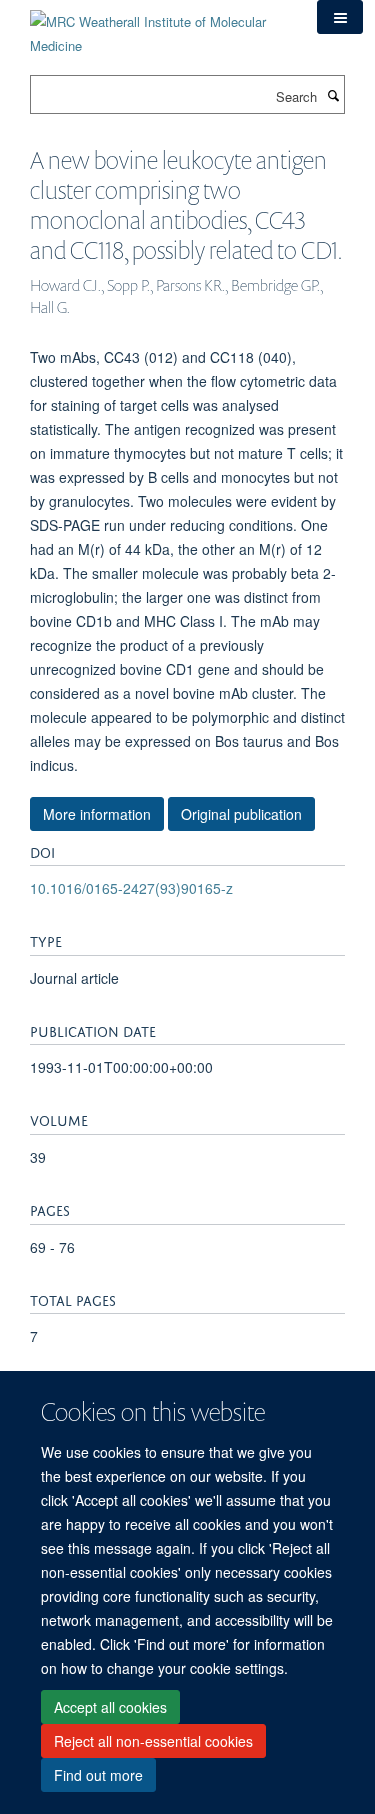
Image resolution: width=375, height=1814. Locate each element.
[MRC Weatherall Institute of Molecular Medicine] (158, 26)
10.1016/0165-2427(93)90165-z (131, 888)
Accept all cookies (110, 1707)
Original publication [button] (241, 814)
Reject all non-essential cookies (153, 1741)
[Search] (333, 95)
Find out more (98, 1775)
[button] (340, 17)
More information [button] (97, 814)
